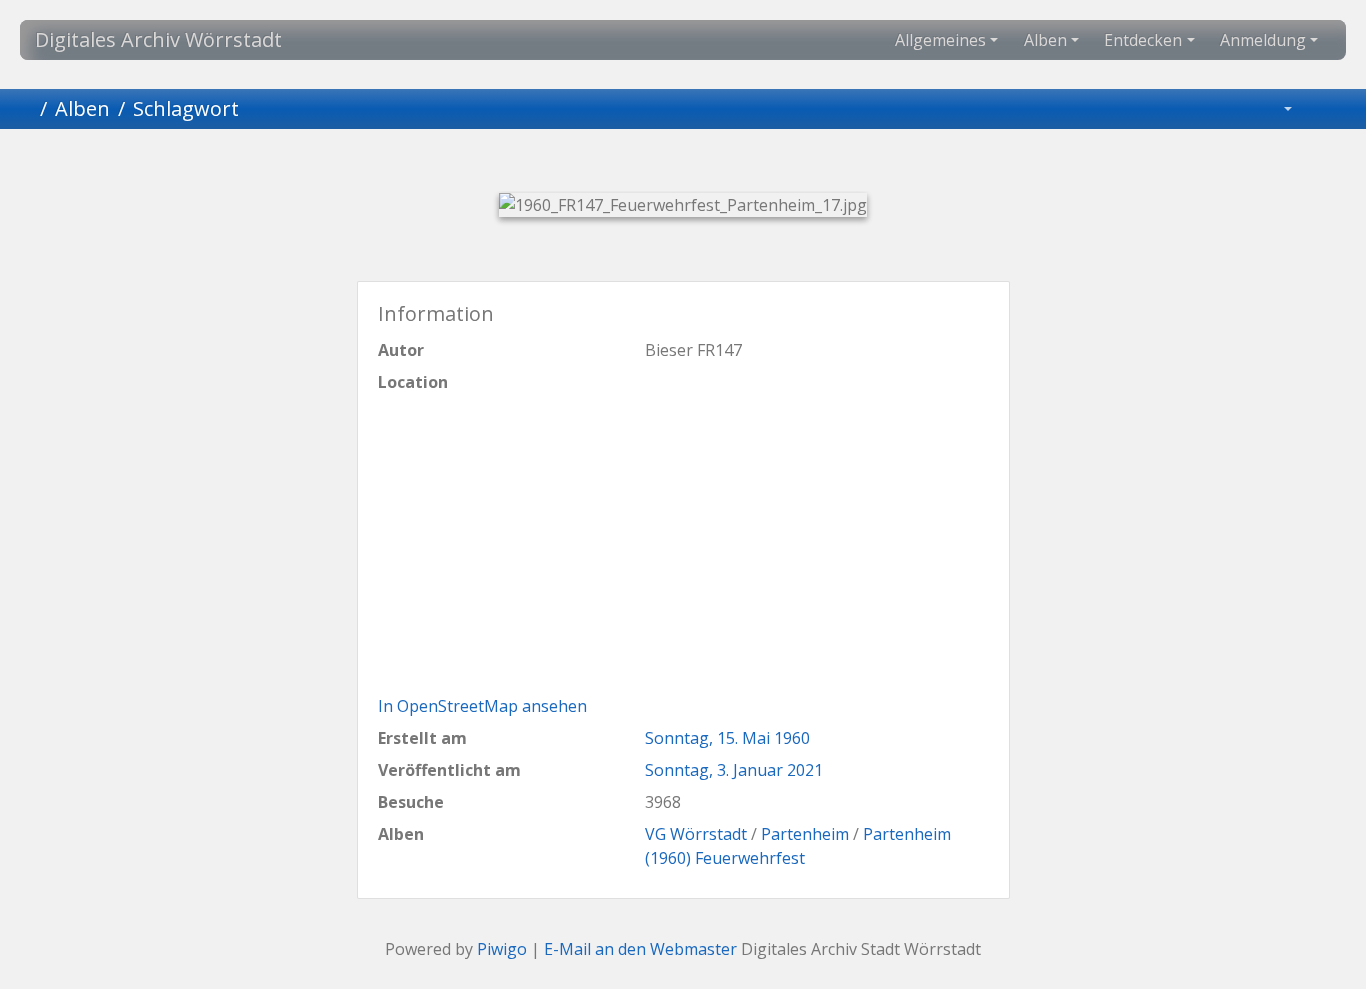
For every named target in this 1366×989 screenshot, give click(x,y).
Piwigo (502, 949)
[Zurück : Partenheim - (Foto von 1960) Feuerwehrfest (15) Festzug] (581, 163)
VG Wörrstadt (696, 834)
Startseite (24, 109)
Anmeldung (1263, 40)
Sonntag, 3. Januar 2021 (734, 770)
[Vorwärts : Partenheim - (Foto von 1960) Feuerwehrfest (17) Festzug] (785, 163)
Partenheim (805, 834)
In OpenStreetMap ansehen (482, 706)
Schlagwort (186, 108)
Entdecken (1143, 40)
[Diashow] (1327, 109)
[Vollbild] (717, 163)
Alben (1045, 40)
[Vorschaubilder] (649, 163)
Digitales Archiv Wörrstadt (158, 39)
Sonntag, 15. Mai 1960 (727, 738)
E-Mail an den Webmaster (640, 949)
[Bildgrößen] (1274, 109)
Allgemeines (940, 40)
